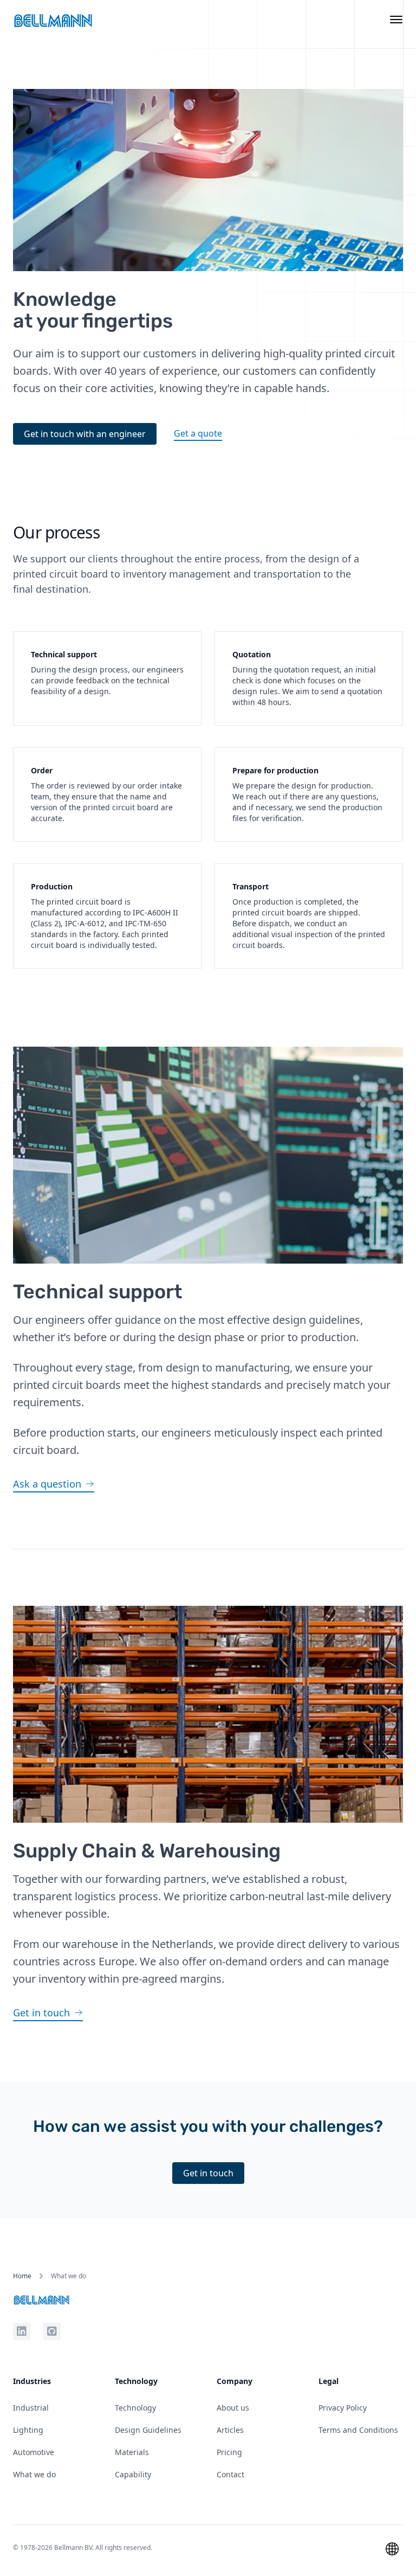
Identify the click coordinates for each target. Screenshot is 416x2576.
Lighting (28, 2430)
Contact (230, 2474)
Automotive (34, 2452)
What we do (34, 2474)
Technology (135, 2408)
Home (22, 2276)
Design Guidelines (148, 2430)
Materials (132, 2452)
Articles (230, 2430)
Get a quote (198, 433)
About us (233, 2408)
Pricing (229, 2452)
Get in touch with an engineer (85, 434)
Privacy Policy (343, 2408)
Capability (133, 2474)
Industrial (31, 2408)
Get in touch (208, 2173)
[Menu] (396, 21)
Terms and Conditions (358, 2430)
